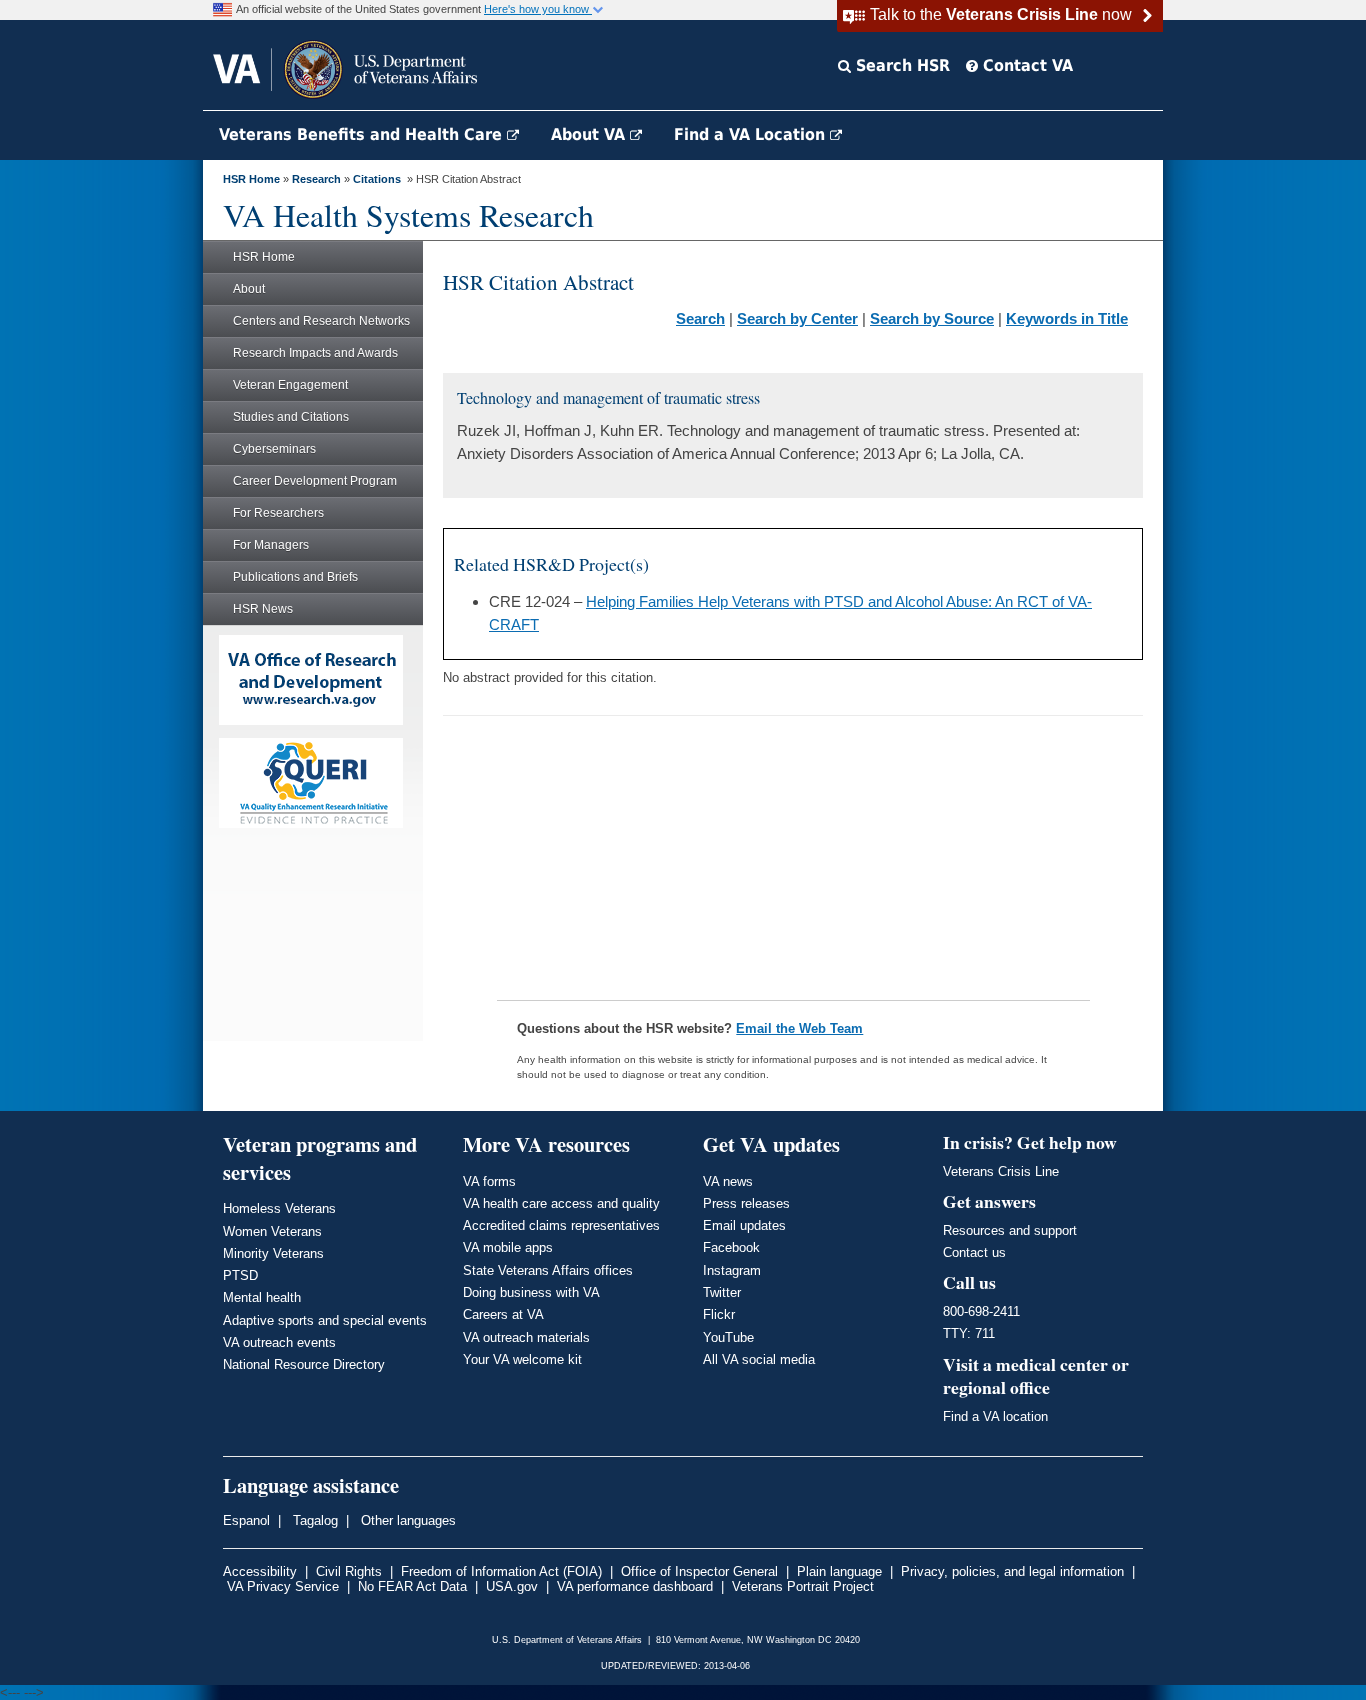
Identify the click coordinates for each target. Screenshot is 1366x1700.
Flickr (719, 1314)
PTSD (240, 1275)
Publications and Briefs (295, 577)
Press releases (746, 1203)
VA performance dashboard (635, 1586)
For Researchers (278, 513)
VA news (728, 1181)
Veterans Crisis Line (1001, 1171)
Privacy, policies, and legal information (1012, 1571)
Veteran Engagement (290, 385)
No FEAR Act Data (412, 1586)
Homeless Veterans (279, 1208)
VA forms (489, 1181)
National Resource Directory (304, 1364)
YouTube (728, 1337)
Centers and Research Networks (321, 321)
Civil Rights (349, 1571)
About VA (590, 134)
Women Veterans (272, 1231)
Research (316, 179)
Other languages (406, 1520)
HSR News (263, 609)
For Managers (271, 545)
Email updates (744, 1225)
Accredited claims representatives (561, 1225)
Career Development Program (315, 481)
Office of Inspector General (699, 1571)
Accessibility (260, 1571)
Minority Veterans (273, 1253)
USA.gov (512, 1586)
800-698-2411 (981, 1311)
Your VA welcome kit (522, 1359)
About (249, 289)
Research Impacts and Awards (315, 353)
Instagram (732, 1270)
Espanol (246, 1520)
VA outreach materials (526, 1337)
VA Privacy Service (283, 1586)
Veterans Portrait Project (803, 1586)
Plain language (839, 1571)
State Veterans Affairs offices (548, 1270)
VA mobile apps (508, 1247)
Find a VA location (995, 1416)
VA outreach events (279, 1342)
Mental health (262, 1297)
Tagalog (313, 1520)
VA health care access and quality (561, 1203)
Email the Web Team (799, 1028)
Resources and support (1010, 1230)
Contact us (974, 1252)
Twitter (722, 1292)
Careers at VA (503, 1314)
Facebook (731, 1247)
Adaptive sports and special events (325, 1320)
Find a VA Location (752, 134)
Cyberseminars (274, 449)
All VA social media (759, 1359)
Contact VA (1025, 65)
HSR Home (251, 179)
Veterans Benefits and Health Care (363, 134)
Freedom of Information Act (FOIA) (501, 1571)
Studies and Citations (291, 417)
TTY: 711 (969, 1333)
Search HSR (900, 65)
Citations (377, 179)
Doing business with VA (531, 1292)
